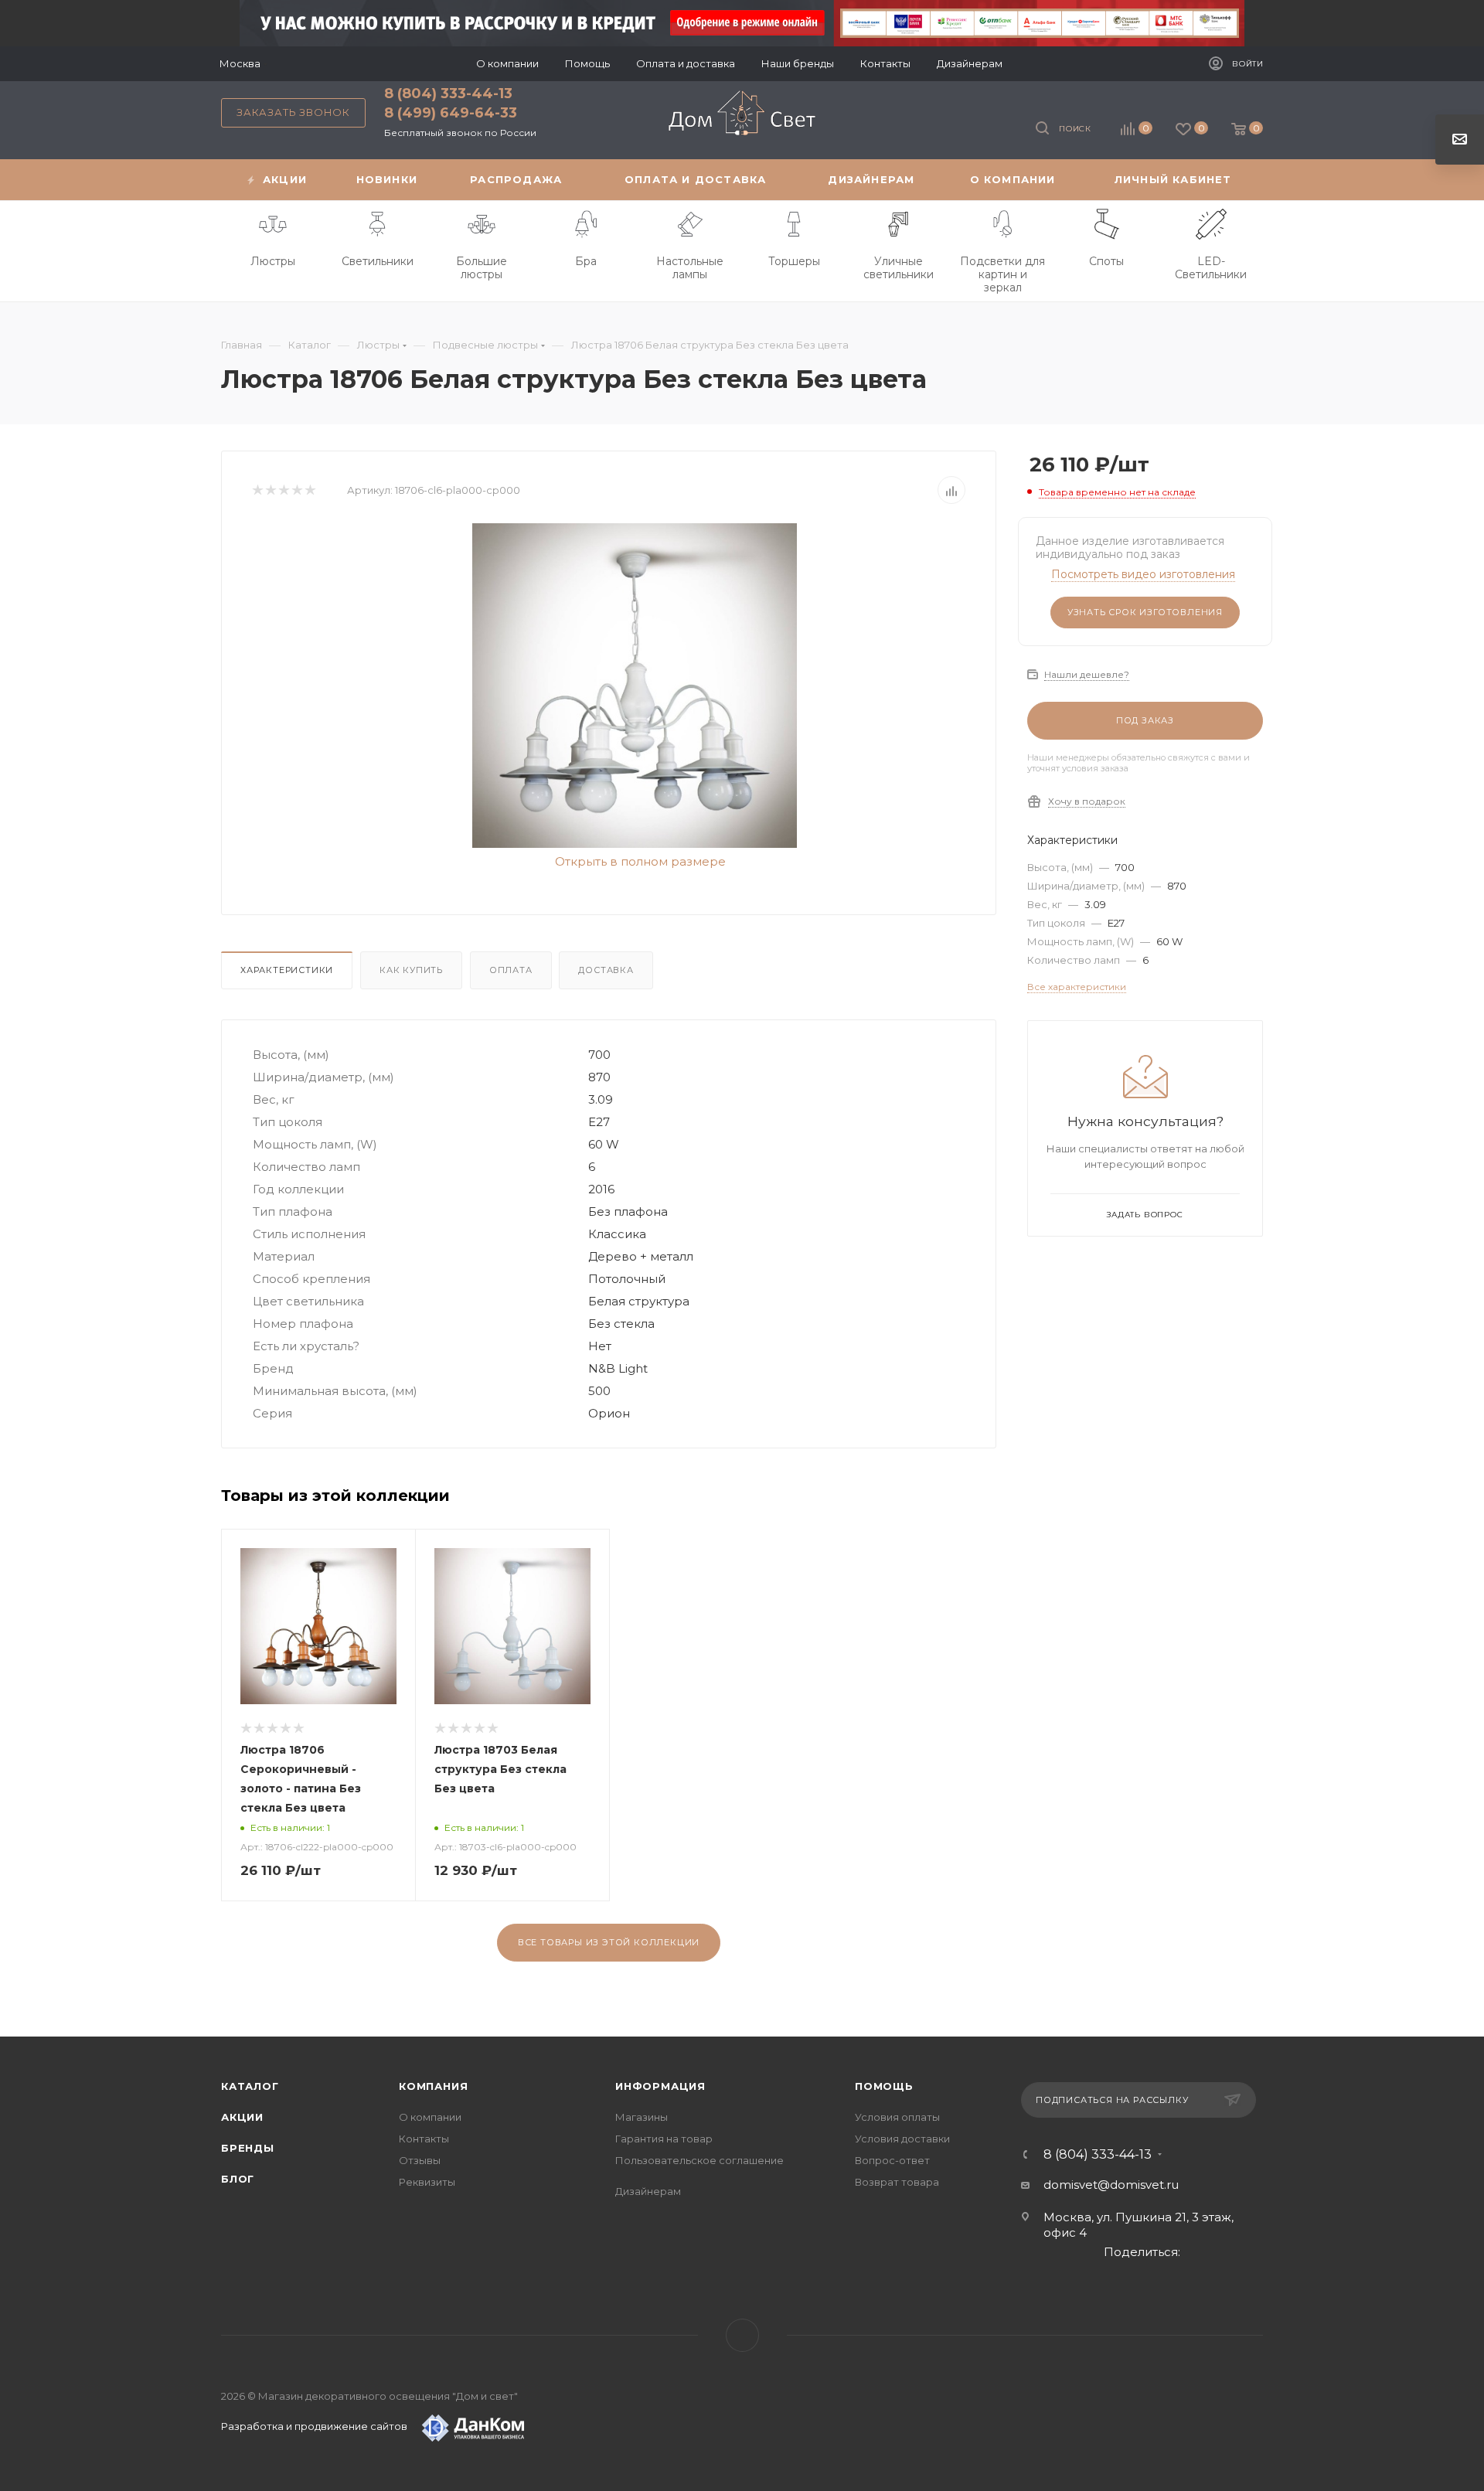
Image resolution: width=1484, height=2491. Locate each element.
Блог (238, 2179)
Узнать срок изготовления (1145, 612)
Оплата (511, 970)
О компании (430, 2117)
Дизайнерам (648, 2191)
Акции (242, 2117)
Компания (433, 2086)
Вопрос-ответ (892, 2160)
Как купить (411, 970)
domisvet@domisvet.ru (1111, 2185)
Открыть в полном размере (639, 861)
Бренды (248, 2148)
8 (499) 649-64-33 (451, 113)
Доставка (606, 970)
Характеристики (287, 970)
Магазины (642, 2117)
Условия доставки (902, 2139)
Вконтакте (742, 2335)
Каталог (250, 2086)
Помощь (884, 2086)
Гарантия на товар (664, 2139)
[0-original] (635, 686)
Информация (660, 2086)
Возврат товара (897, 2182)
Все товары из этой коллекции (609, 1942)
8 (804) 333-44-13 (448, 94)
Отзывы (420, 2160)
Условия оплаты (897, 2117)
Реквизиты (427, 2182)
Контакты (424, 2139)
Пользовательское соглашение (699, 2160)
